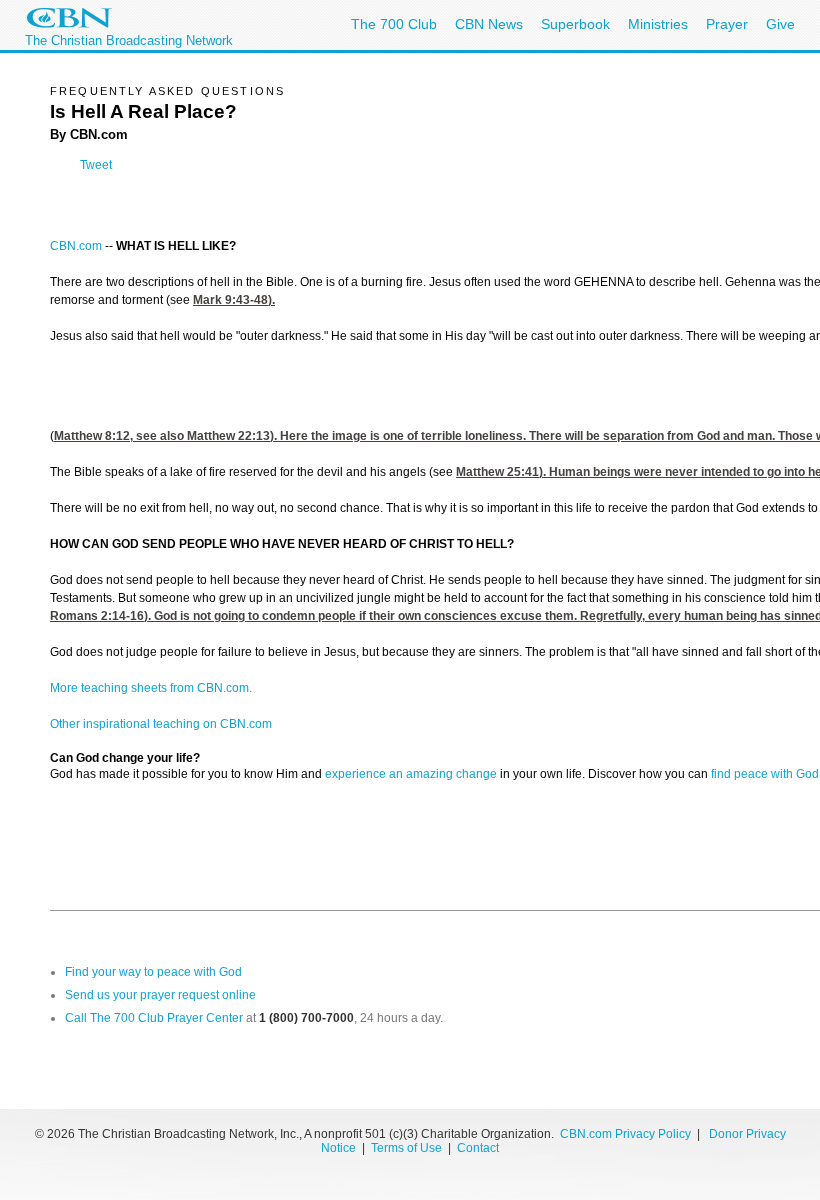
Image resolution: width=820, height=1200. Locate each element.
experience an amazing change (411, 774)
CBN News (489, 24)
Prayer (727, 24)
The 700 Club (394, 24)
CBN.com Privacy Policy (625, 1134)
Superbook (575, 24)
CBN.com (76, 246)
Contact (478, 1148)
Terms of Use (408, 1148)
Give (780, 24)
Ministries (658, 24)
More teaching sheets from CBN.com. (151, 688)
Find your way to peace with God (153, 972)
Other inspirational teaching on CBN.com (161, 724)
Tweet (96, 165)
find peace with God (765, 774)
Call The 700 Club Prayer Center (154, 1018)
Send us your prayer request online (160, 995)
